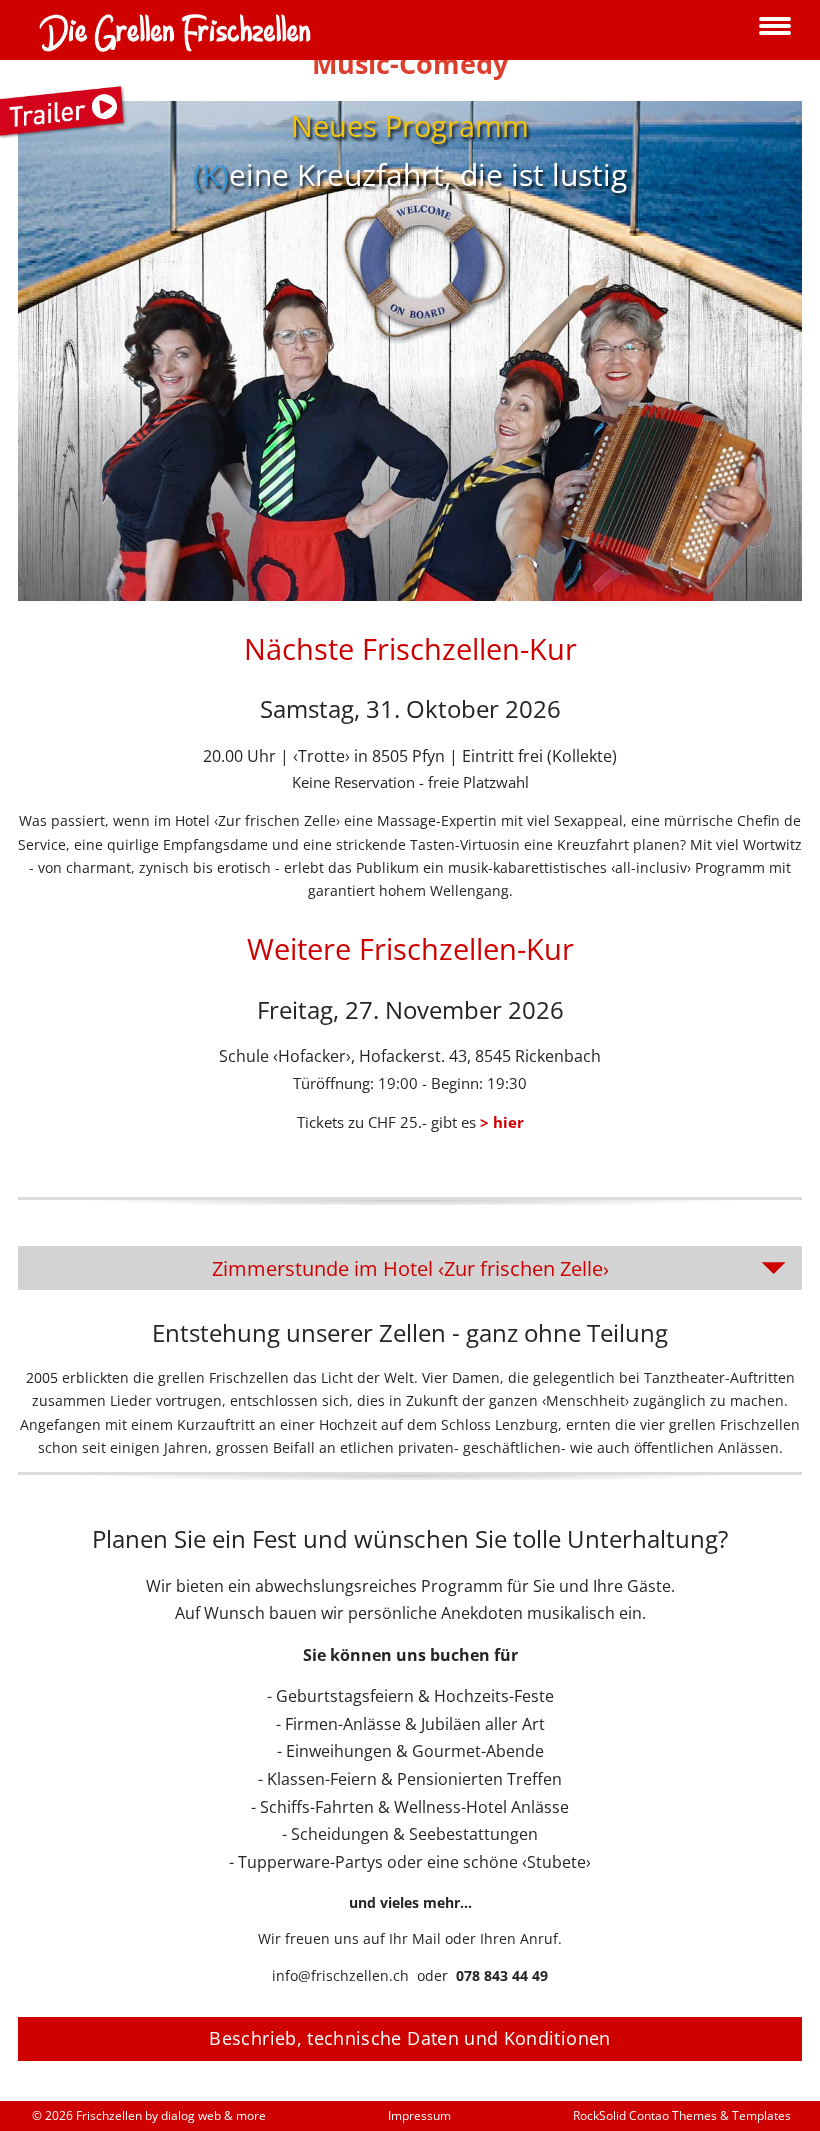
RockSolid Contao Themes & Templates (682, 2115)
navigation (775, 27)
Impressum (419, 2115)
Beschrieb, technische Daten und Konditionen (409, 2038)
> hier (502, 1122)
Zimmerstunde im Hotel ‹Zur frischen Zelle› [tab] (410, 1268)
